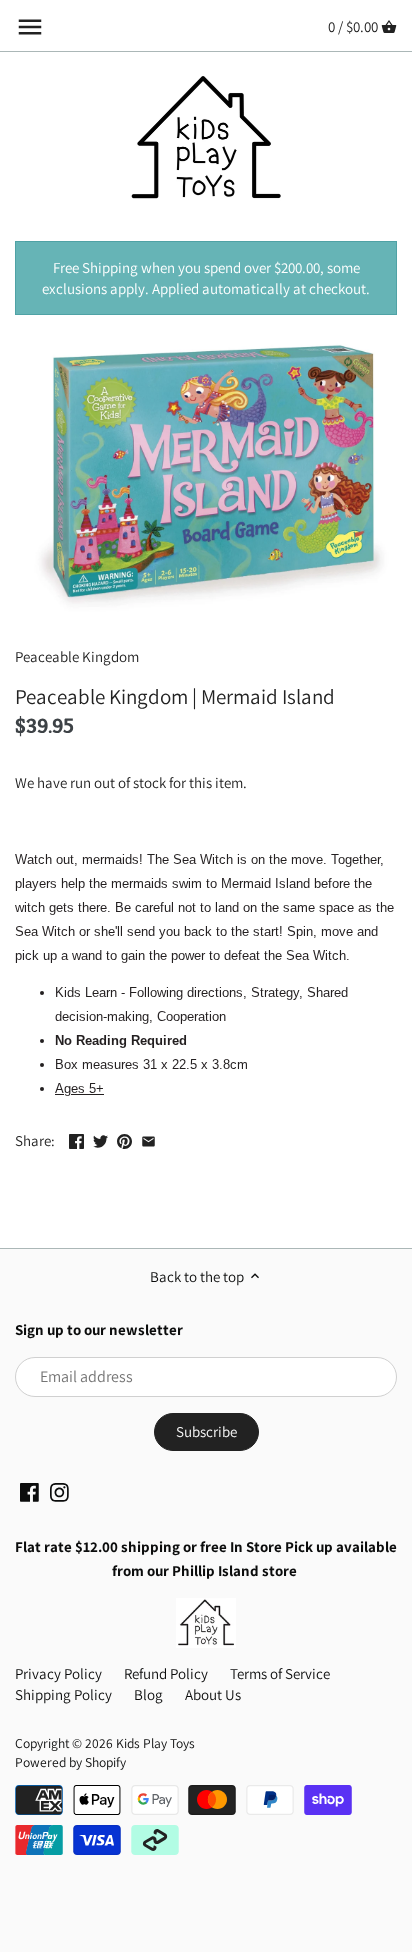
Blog (148, 1694)
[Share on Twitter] (100, 1138)
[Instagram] (59, 1491)
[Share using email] (148, 1138)
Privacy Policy (58, 1673)
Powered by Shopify (70, 1762)
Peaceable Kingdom (77, 656)
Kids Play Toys (155, 1743)
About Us (213, 1694)
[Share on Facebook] (76, 1138)
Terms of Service (280, 1673)
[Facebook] (29, 1491)
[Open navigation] (30, 27)
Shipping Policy (63, 1694)
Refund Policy (166, 1673)
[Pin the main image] (124, 1138)
